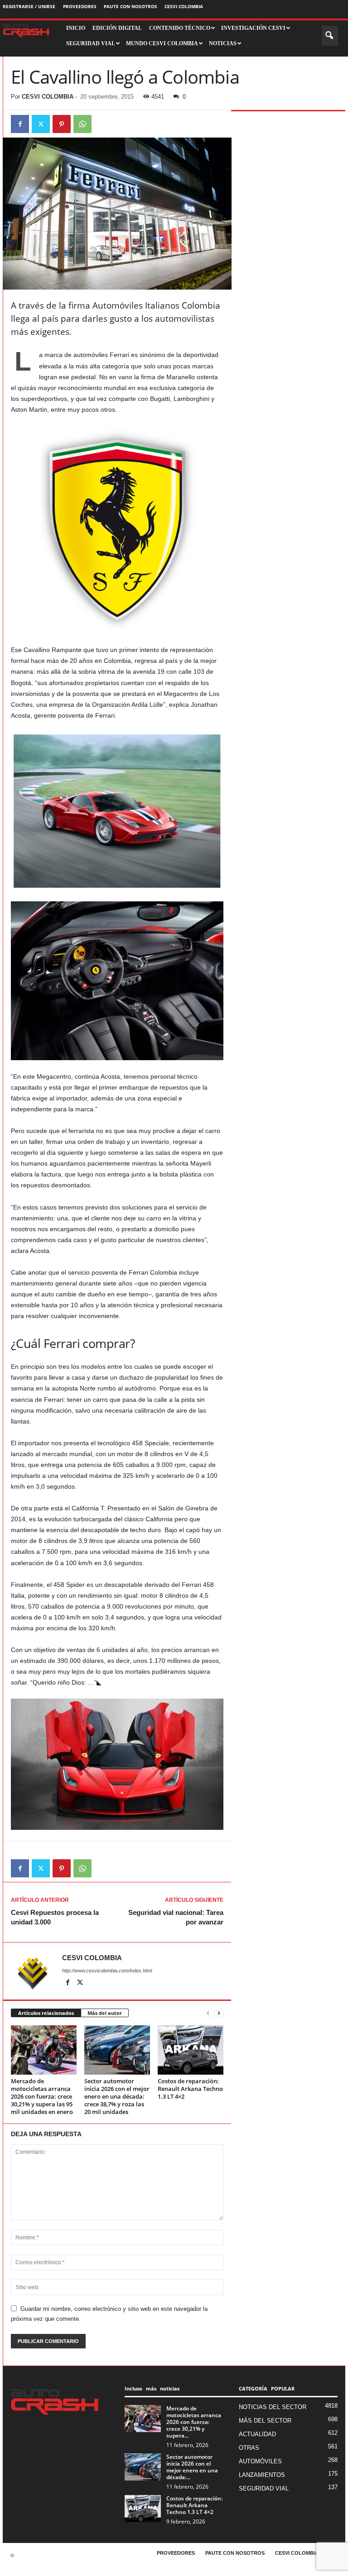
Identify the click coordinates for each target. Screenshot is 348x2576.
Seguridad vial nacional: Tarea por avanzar (176, 1917)
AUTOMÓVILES (260, 2461)
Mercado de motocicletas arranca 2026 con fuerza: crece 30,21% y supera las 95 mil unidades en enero (42, 2096)
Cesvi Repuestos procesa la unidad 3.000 (55, 1917)
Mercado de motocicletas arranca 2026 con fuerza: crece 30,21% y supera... (194, 2422)
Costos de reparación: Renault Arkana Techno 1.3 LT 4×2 (190, 2089)
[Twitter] (41, 124)
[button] (330, 36)
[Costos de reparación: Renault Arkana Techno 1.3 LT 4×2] (191, 2050)
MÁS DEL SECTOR (265, 2421)
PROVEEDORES (80, 6)
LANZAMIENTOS (262, 2475)
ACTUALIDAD (257, 2434)
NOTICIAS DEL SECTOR (273, 2407)
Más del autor (105, 2013)
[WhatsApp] (82, 124)
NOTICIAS (223, 43)
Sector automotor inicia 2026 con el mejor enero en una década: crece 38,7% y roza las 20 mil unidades (117, 2096)
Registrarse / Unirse (29, 6)
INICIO (76, 28)
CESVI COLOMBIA (184, 6)
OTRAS (249, 2448)
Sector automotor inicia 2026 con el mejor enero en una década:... (192, 2467)
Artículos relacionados (46, 2013)
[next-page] (219, 2013)
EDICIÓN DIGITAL (117, 28)
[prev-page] (208, 2013)
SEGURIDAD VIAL (264, 2488)
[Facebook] (20, 124)
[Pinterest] (62, 124)
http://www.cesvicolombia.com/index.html (107, 1971)
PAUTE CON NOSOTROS (130, 6)
